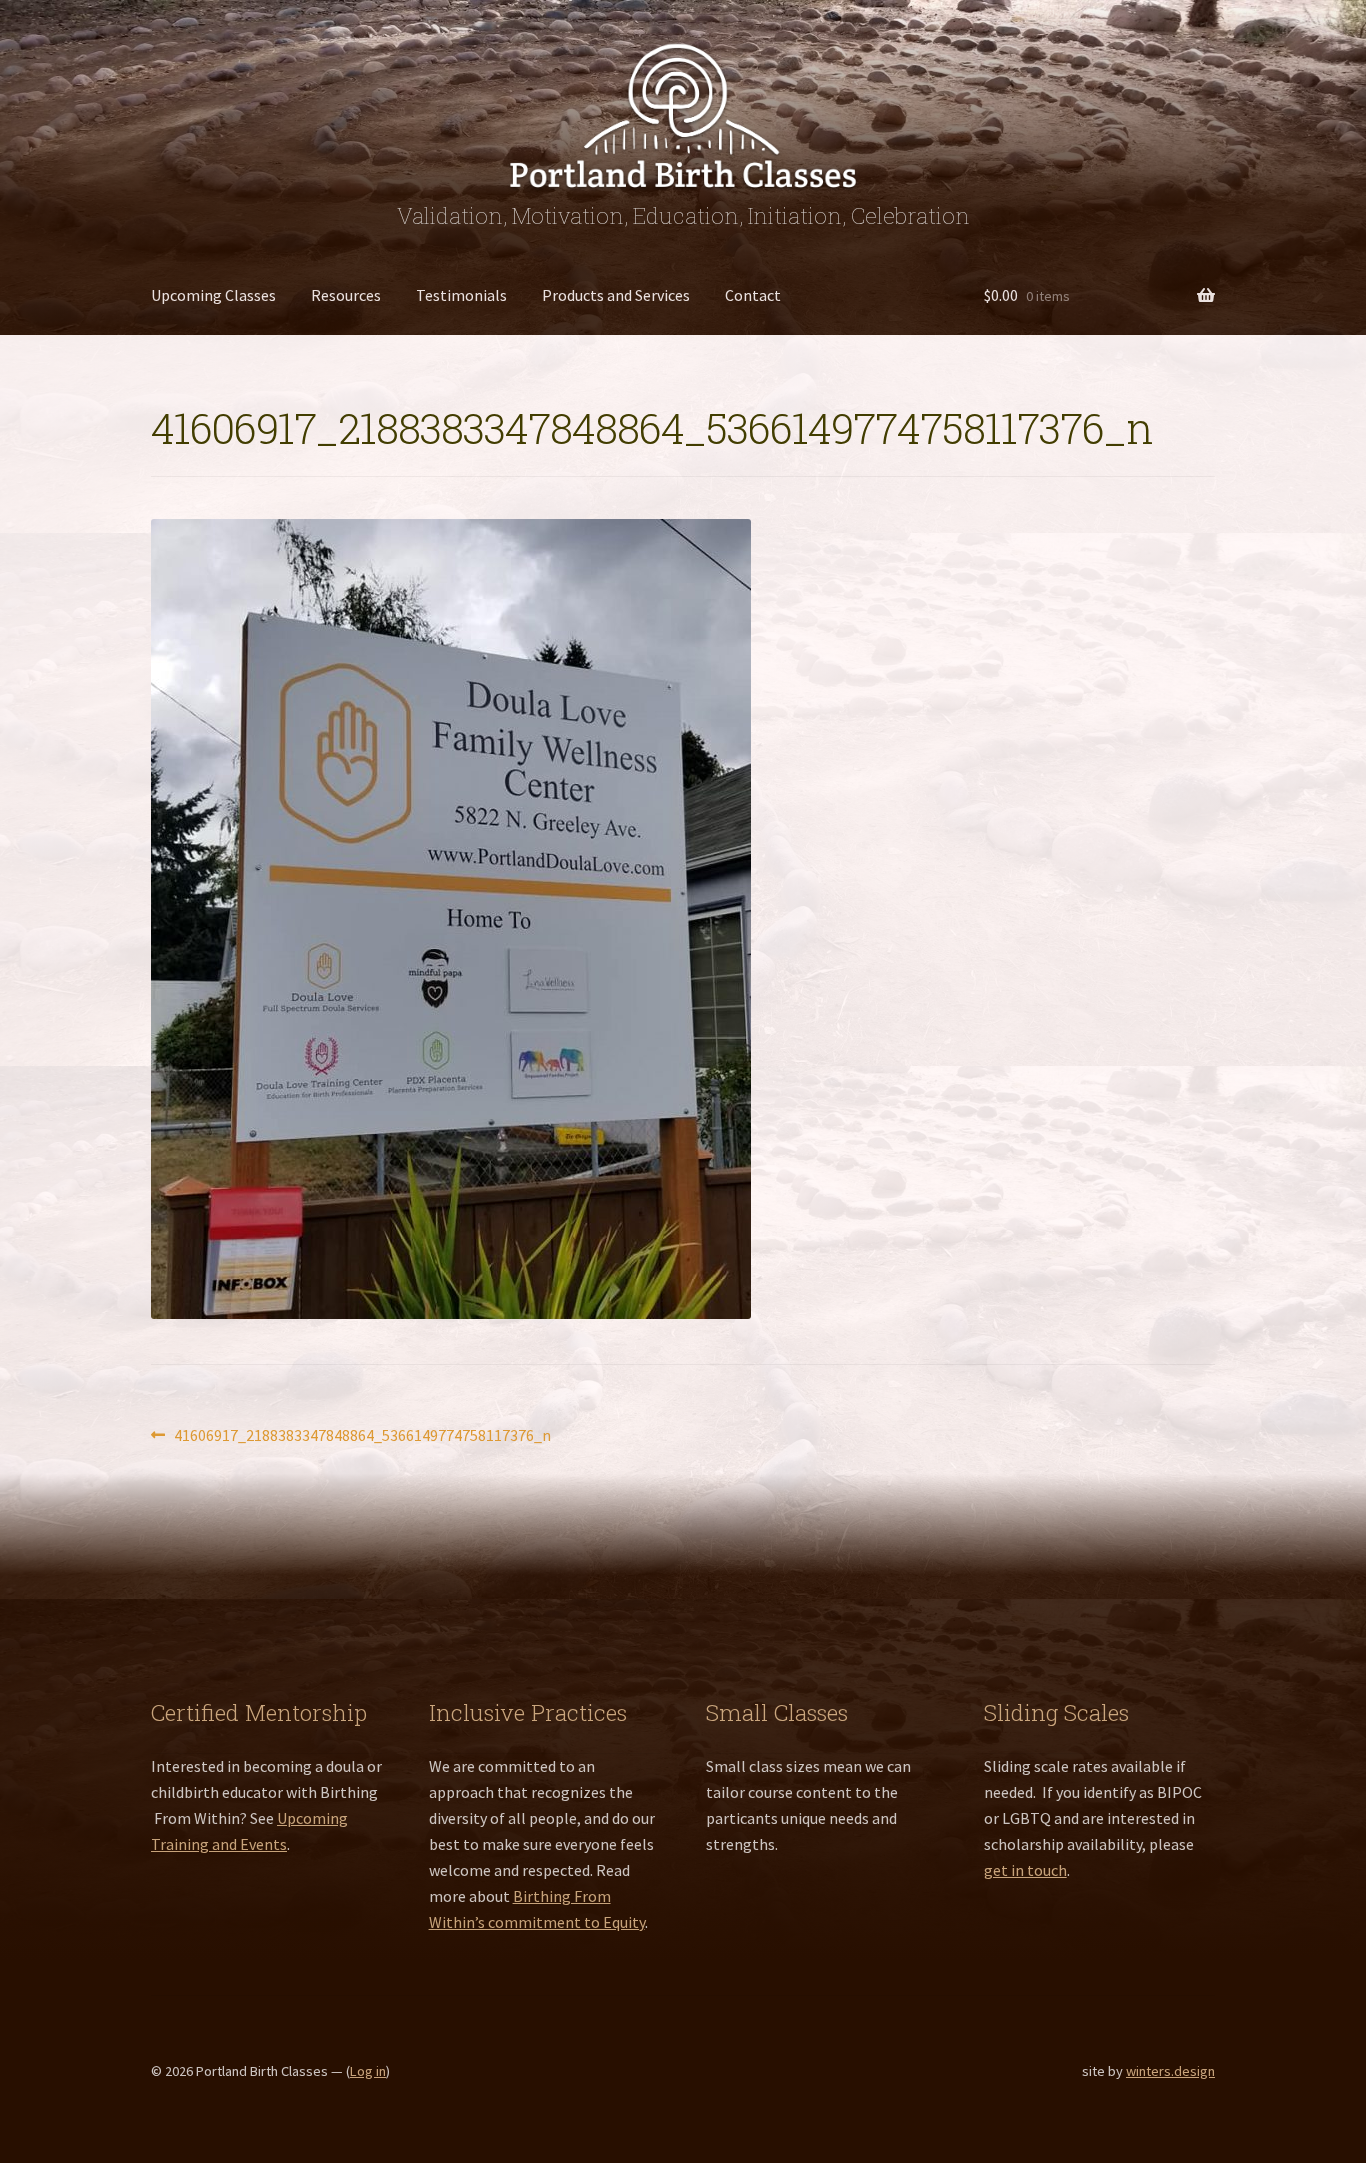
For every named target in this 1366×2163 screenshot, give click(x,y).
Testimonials (461, 295)
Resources (346, 295)
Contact (753, 295)
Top (1318, 2115)
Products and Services (616, 295)
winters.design (1170, 2071)
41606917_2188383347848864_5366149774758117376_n (362, 1436)
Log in (368, 2071)
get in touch (1025, 1870)
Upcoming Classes (213, 295)
